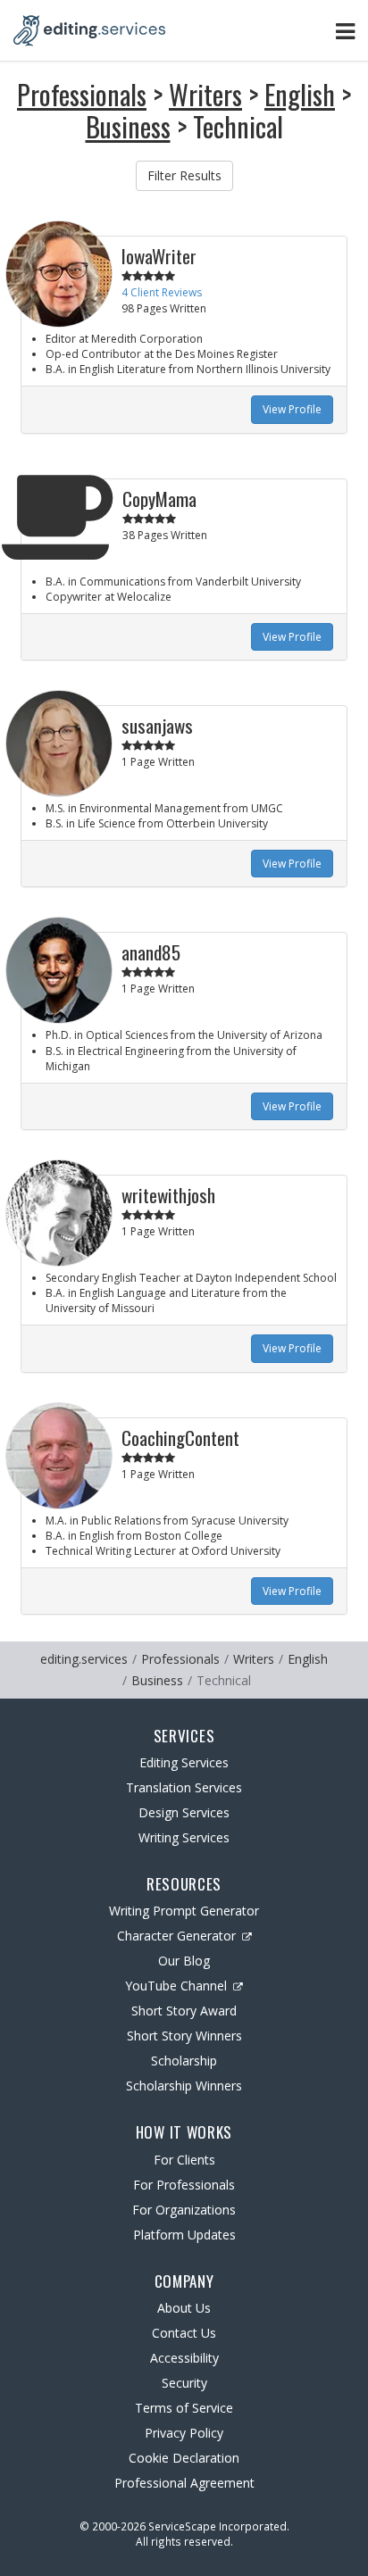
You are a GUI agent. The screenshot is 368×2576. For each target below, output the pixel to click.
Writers (205, 94)
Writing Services (184, 1837)
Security (184, 2383)
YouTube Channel (176, 1986)
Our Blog (184, 1961)
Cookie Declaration (184, 2458)
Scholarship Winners (184, 2086)
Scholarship (184, 2061)
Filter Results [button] (184, 175)
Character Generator (176, 1936)
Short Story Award (184, 2011)
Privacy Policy (184, 2433)
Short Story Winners (184, 2036)
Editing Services (184, 1762)
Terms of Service (184, 2408)
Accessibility (184, 2358)
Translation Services (184, 1787)
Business (128, 126)
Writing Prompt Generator (184, 1911)
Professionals (82, 94)
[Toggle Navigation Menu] (345, 31)
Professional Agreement (184, 2483)
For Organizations (184, 2210)
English (300, 94)
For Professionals (184, 2185)
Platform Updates (184, 2235)
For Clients (184, 2160)
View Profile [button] (292, 409)
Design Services (184, 1812)
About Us (184, 2308)
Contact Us (184, 2333)
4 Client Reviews (162, 292)
